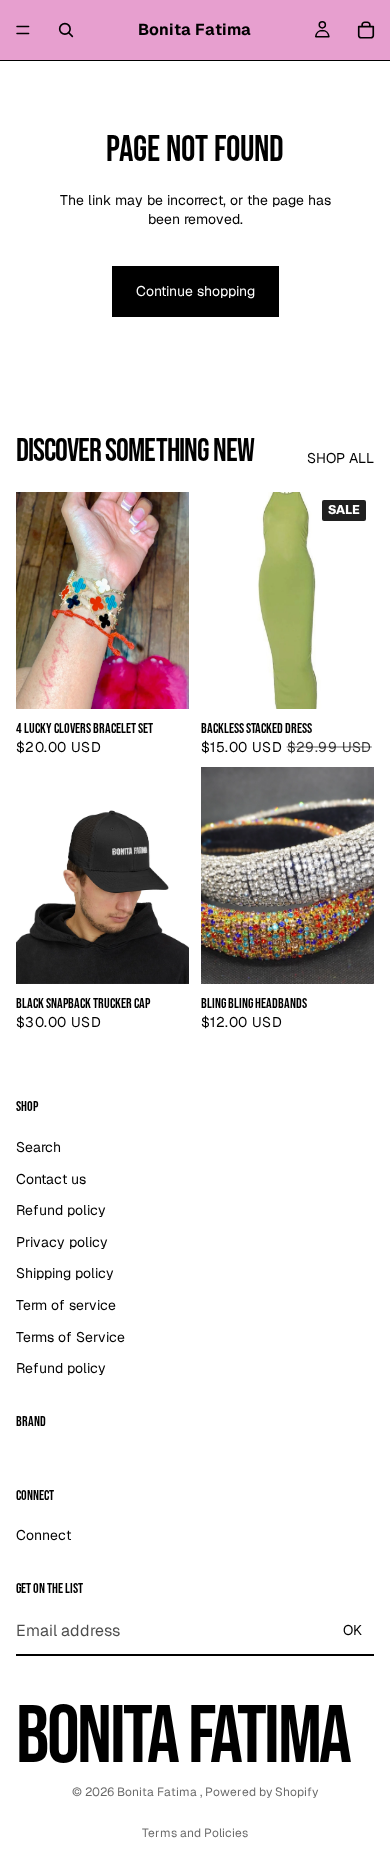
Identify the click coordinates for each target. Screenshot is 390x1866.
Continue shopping (195, 291)
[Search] (66, 30)
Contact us (51, 1178)
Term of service (66, 1305)
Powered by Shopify (261, 1792)
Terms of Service (70, 1336)
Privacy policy (62, 1241)
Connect (43, 1535)
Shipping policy (65, 1273)
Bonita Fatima (158, 1792)
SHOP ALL (340, 458)
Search (38, 1147)
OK (352, 1630)
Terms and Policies (195, 1833)
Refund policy (61, 1210)
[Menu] (23, 30)
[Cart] (366, 30)
